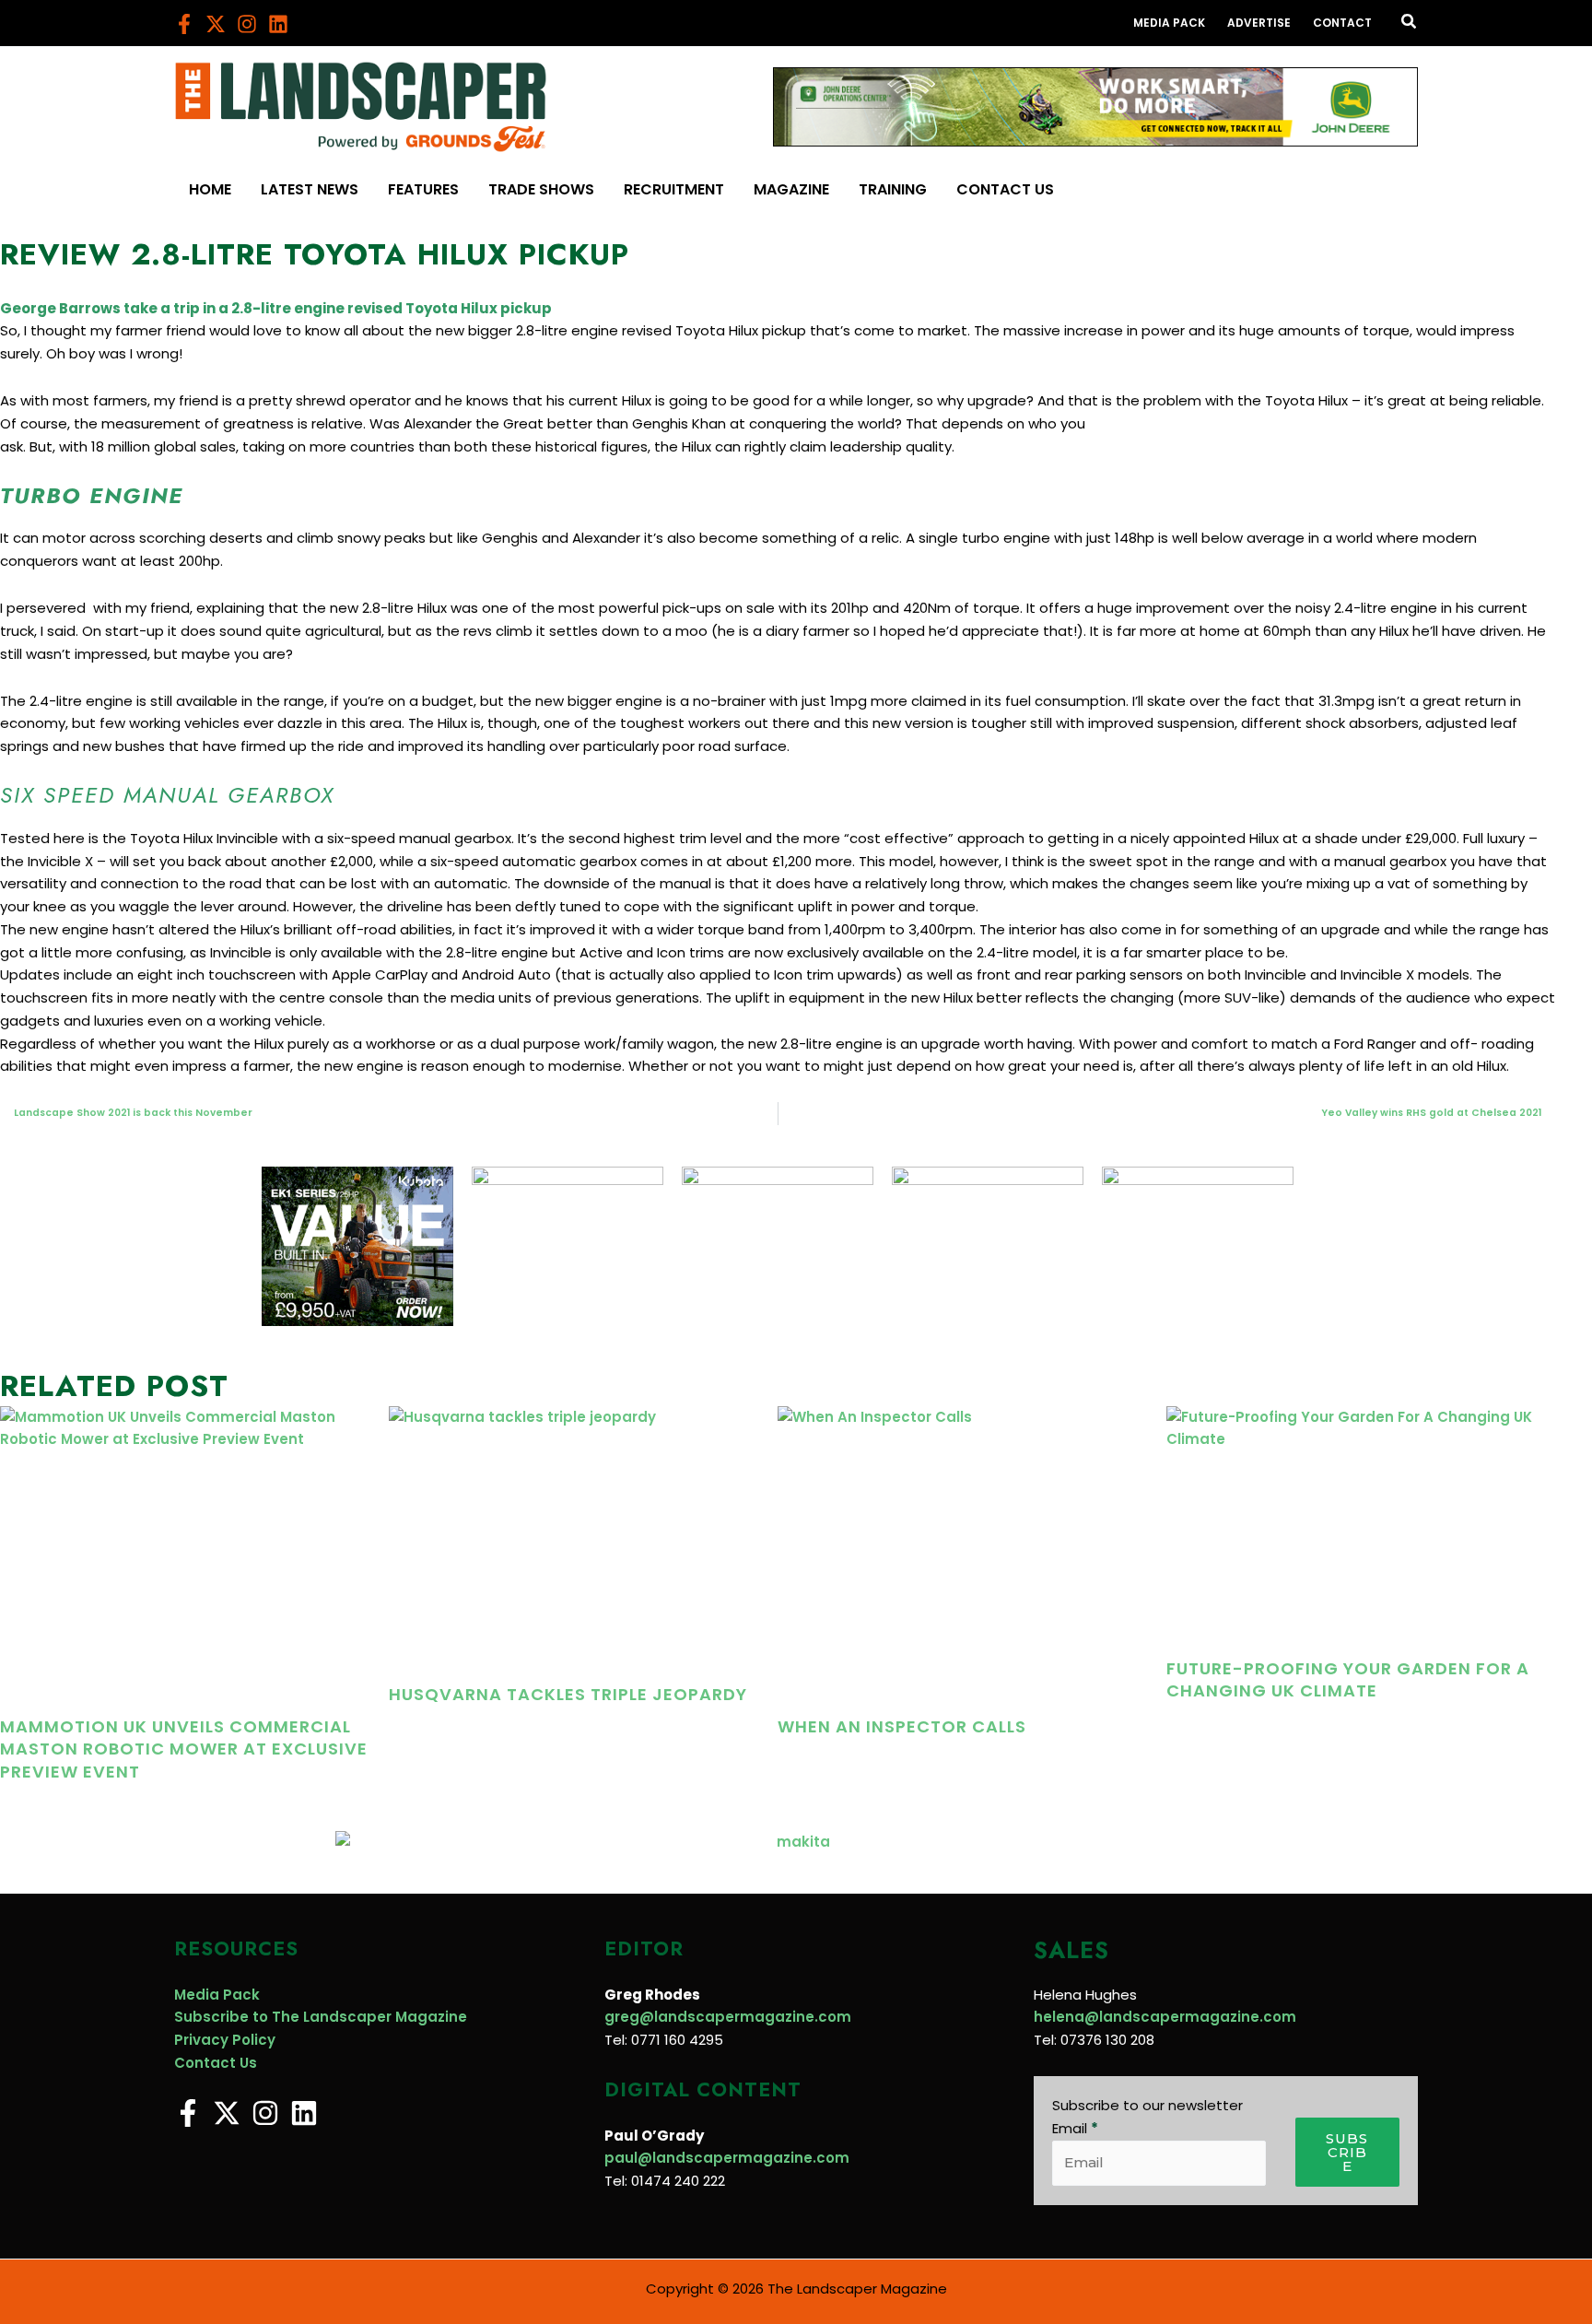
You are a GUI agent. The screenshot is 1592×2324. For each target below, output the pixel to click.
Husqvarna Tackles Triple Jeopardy (568, 1694)
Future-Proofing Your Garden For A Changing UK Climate (1348, 1679)
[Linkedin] (278, 24)
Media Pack (217, 1995)
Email (1075, 2128)
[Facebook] (184, 24)
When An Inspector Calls (902, 1726)
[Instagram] (247, 24)
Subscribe (1347, 2152)
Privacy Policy (225, 2040)
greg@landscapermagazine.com (728, 2017)
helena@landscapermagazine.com (1165, 2017)
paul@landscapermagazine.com (727, 2158)
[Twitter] (216, 24)
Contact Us (216, 2063)
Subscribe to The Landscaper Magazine (321, 2017)
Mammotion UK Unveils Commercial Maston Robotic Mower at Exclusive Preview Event (184, 1749)
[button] (1410, 23)
